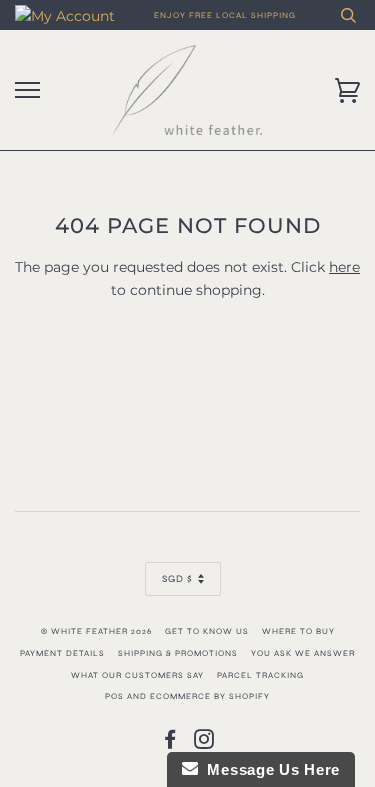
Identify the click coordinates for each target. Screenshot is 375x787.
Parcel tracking (260, 675)
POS (114, 696)
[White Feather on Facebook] (170, 744)
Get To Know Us (207, 631)
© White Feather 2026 (96, 631)
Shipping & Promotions (178, 653)
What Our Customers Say (137, 675)
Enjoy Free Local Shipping (225, 15)
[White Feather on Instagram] (204, 744)
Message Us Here (269, 769)
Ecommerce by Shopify (210, 696)
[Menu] (27, 90)
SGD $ (177, 579)
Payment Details (62, 653)
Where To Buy (298, 631)
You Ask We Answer (303, 653)
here (344, 267)
